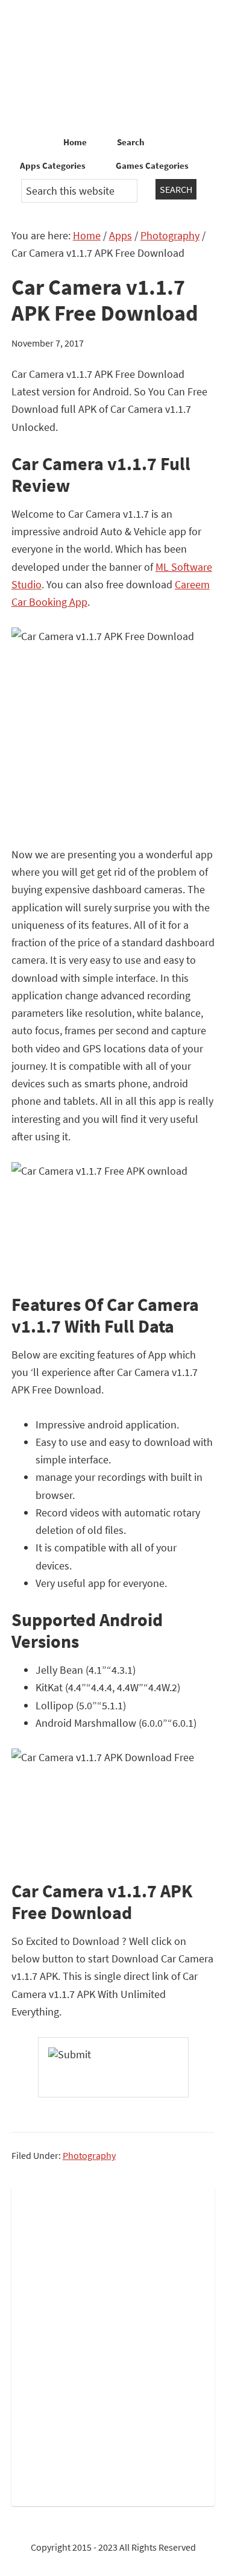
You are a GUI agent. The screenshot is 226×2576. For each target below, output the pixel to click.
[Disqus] (113, 2344)
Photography (89, 2155)
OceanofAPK (113, 66)
